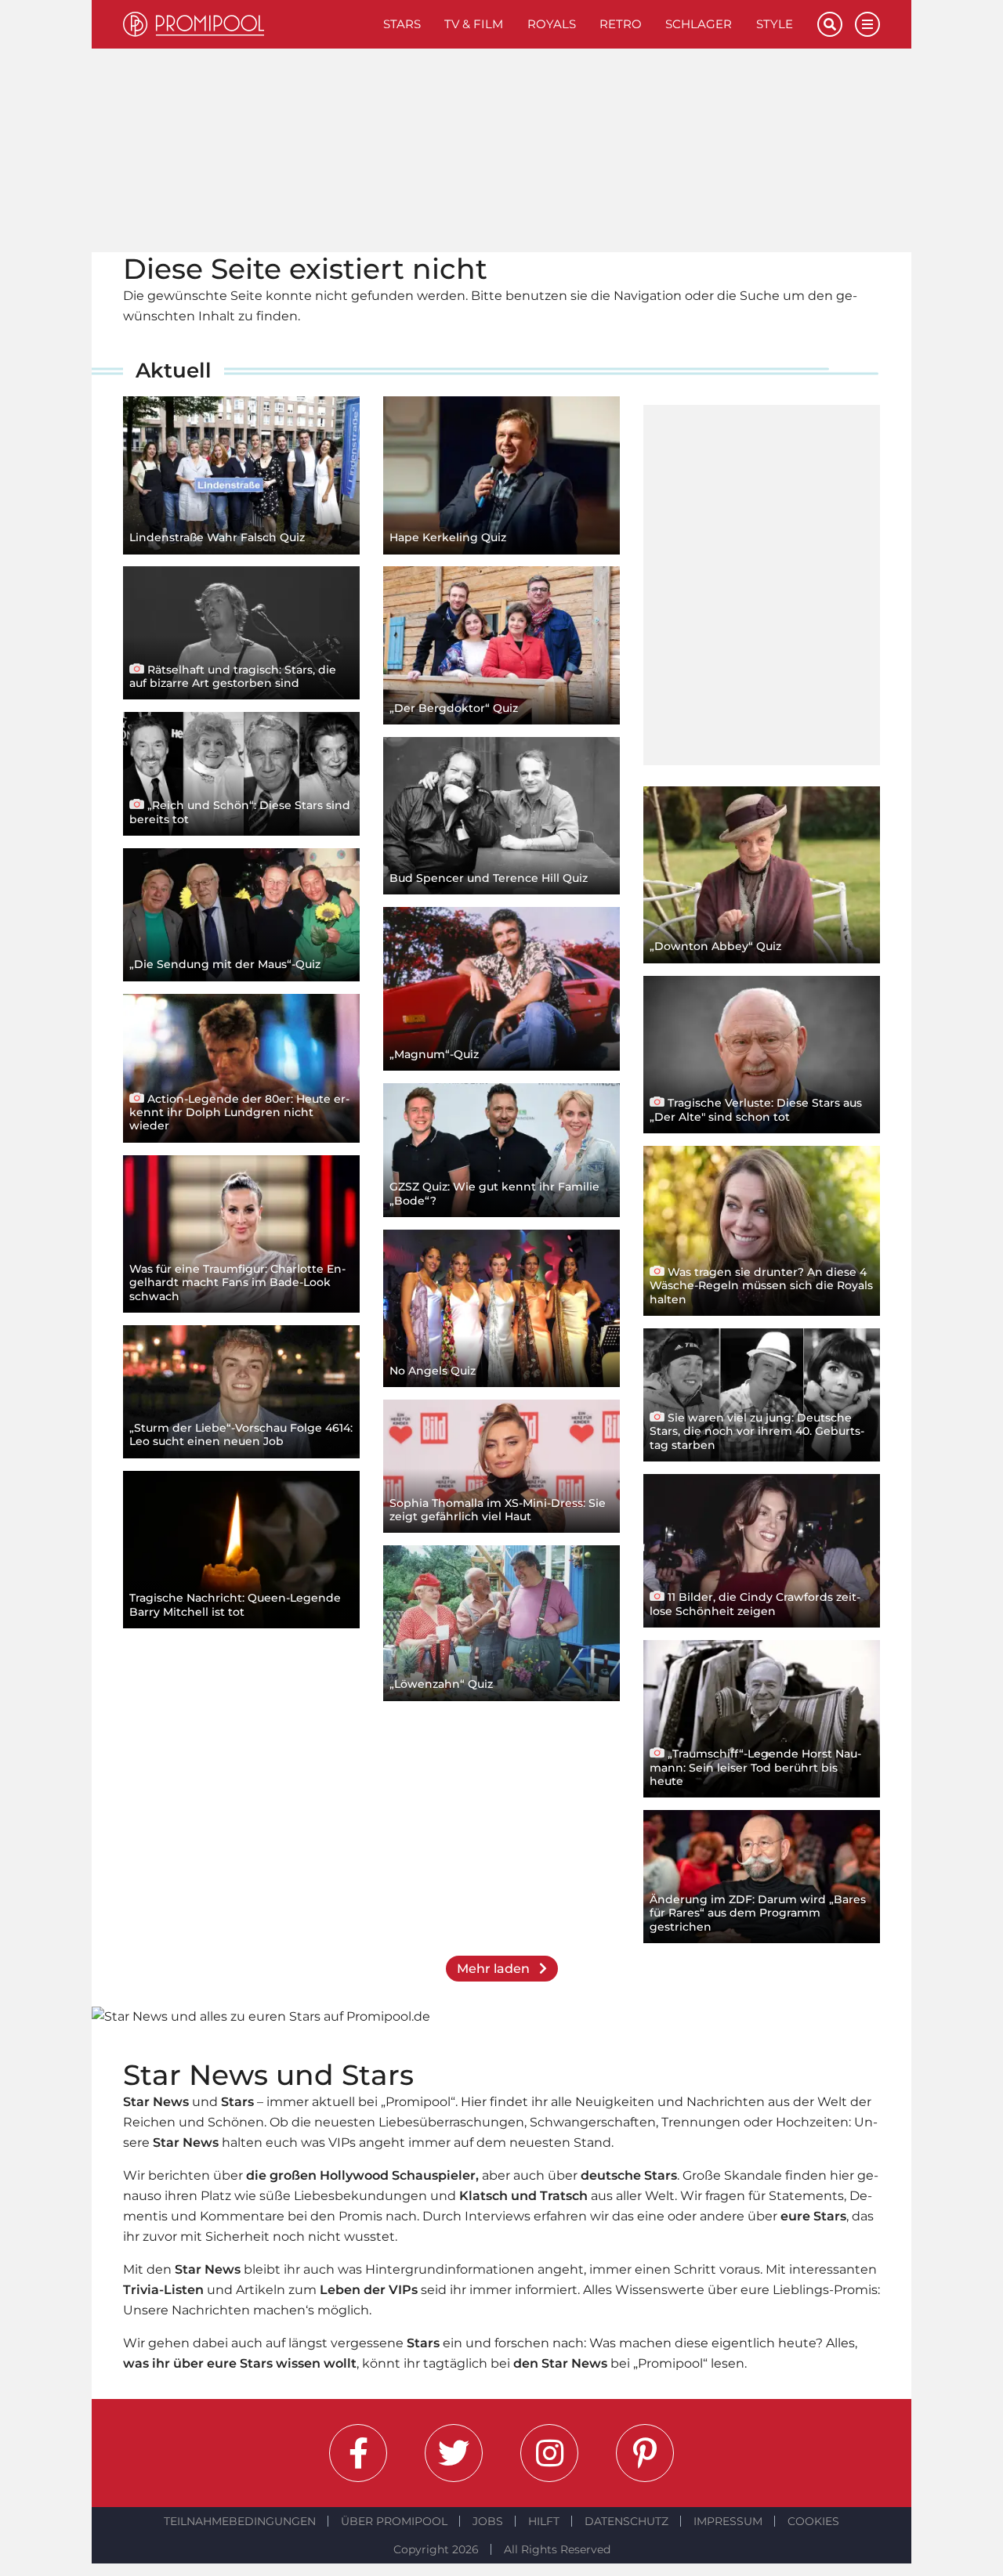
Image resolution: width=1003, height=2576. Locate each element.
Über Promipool (394, 2521)
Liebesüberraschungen (451, 2122)
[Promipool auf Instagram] (549, 2453)
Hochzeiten (812, 2122)
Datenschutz (626, 2521)
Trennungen (701, 2122)
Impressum (728, 2521)
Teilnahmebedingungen (240, 2521)
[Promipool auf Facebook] (358, 2453)
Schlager (699, 24)
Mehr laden (495, 1969)
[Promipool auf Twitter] (454, 2453)
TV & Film (474, 24)
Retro (621, 24)
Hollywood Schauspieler (398, 2175)
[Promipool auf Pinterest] (645, 2453)
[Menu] (867, 24)
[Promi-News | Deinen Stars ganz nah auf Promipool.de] (247, 24)
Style (775, 24)
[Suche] (830, 24)
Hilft (544, 2521)
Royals (552, 24)
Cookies (813, 2521)
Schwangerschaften (593, 2122)
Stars (402, 24)
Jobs (488, 2521)
